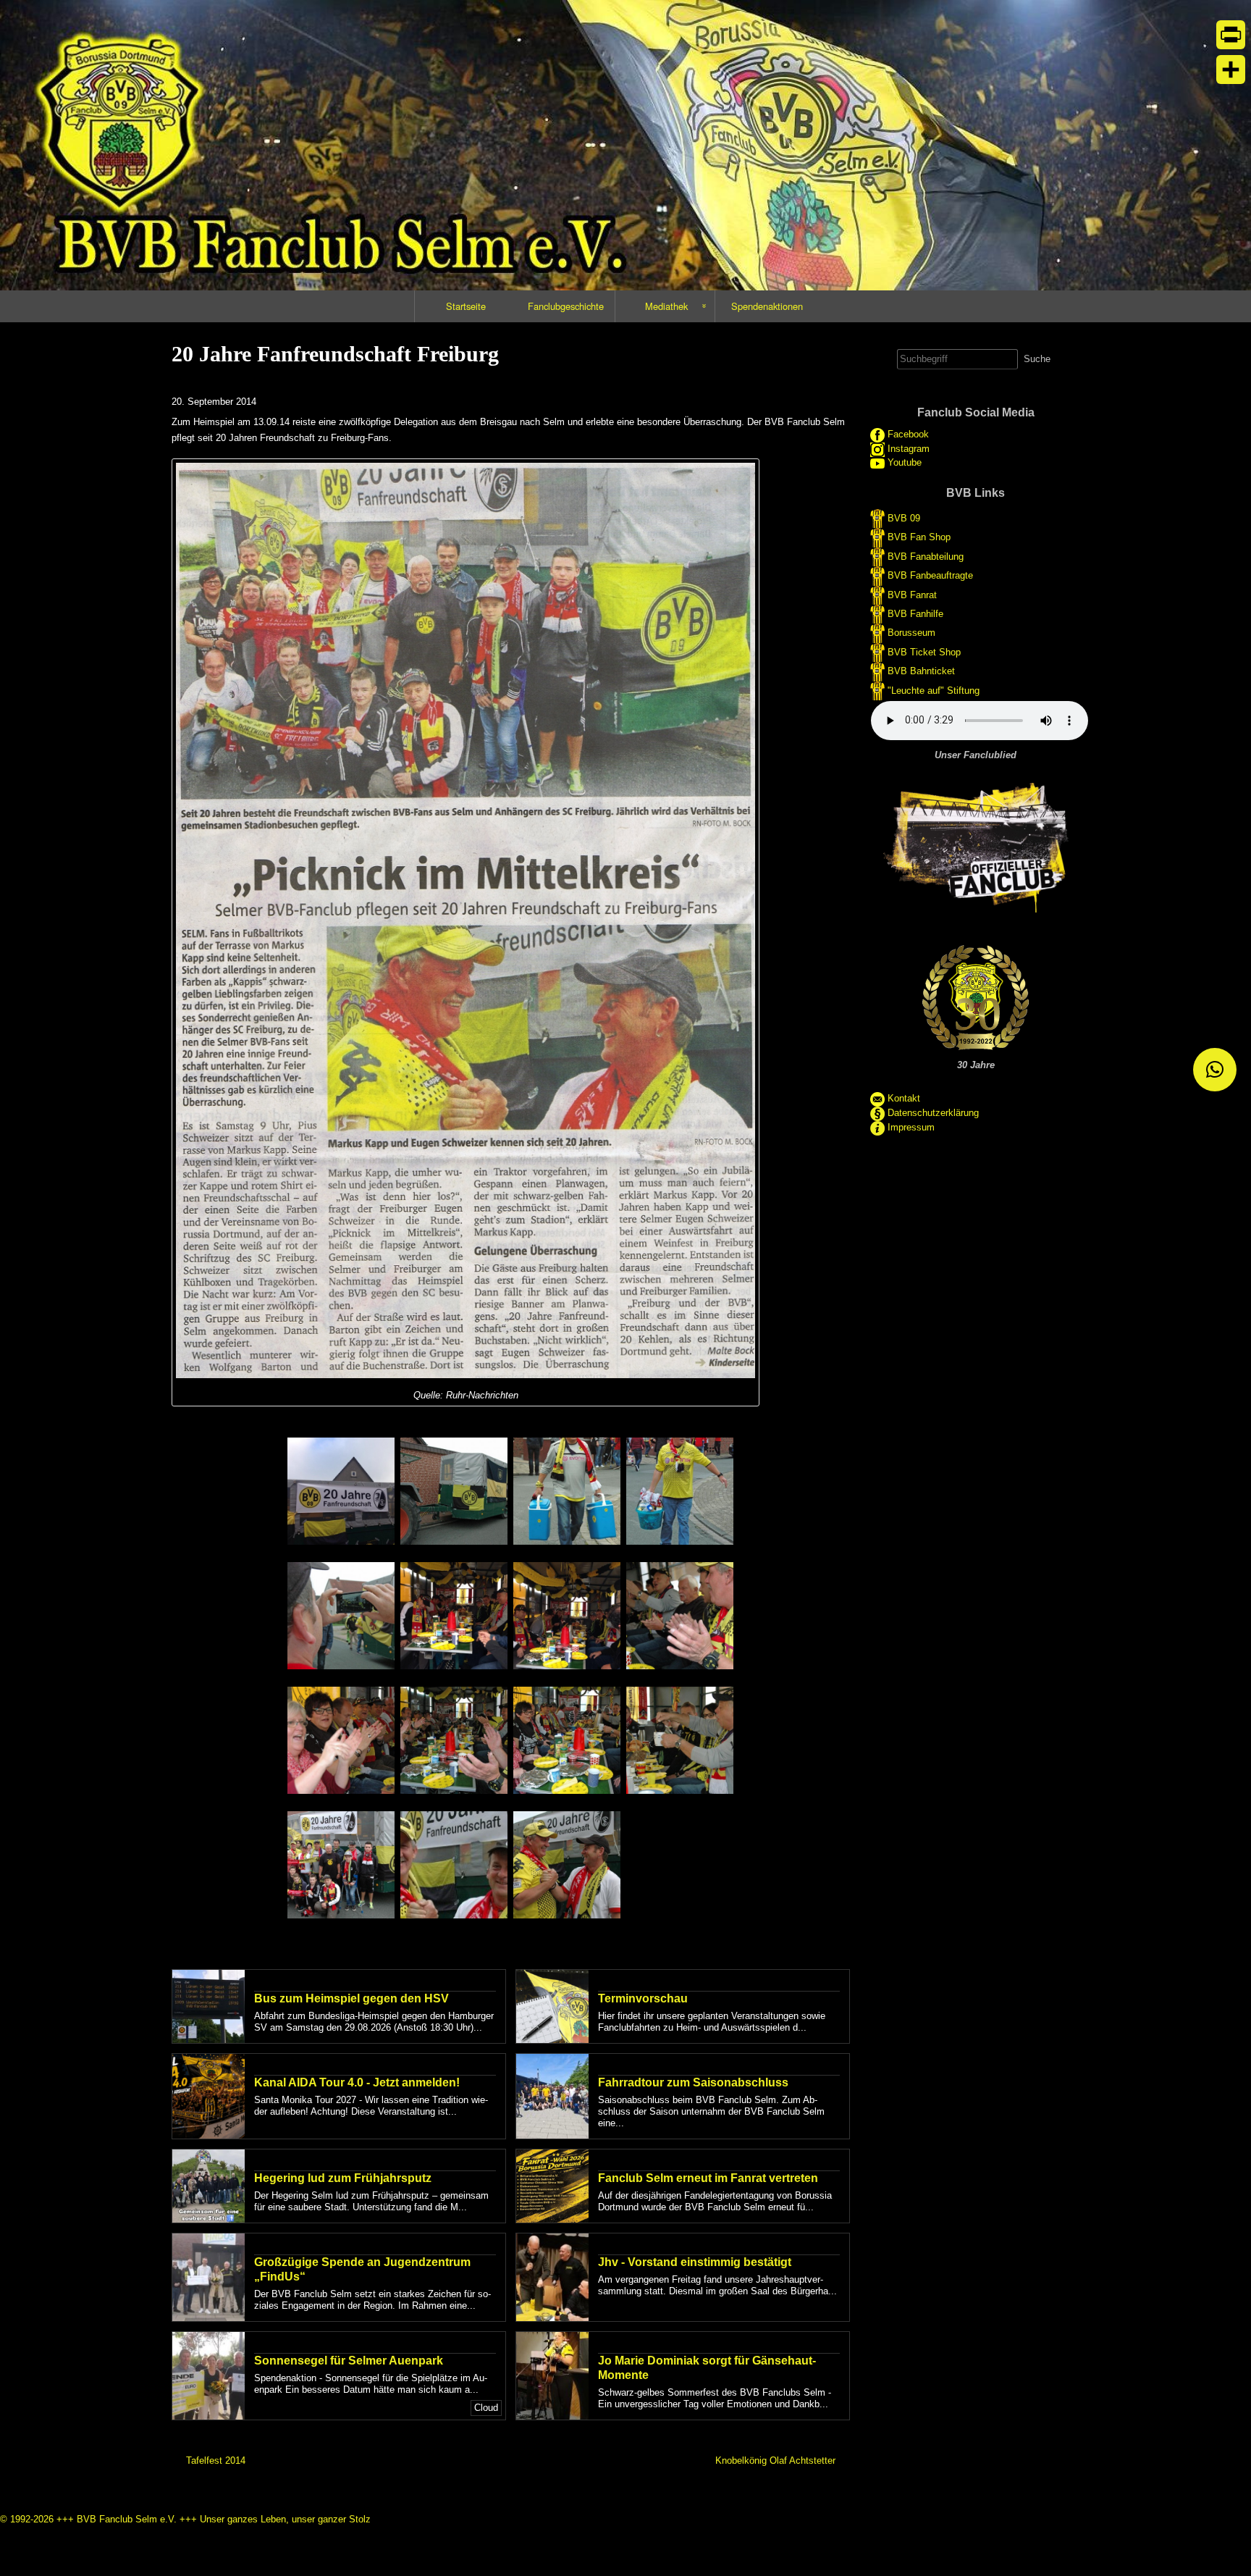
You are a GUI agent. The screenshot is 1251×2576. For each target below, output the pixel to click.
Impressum (911, 1127)
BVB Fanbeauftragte (930, 575)
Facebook (908, 435)
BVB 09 (904, 518)
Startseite (466, 306)
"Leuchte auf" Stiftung (934, 690)
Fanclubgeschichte (566, 306)
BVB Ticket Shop (924, 651)
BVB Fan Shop (919, 537)
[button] (1215, 1070)
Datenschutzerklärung (933, 1113)
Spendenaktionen (767, 306)
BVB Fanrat (912, 594)
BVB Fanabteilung (926, 557)
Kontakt (904, 1098)
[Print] (1231, 35)
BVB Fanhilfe (915, 614)
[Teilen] (1231, 70)
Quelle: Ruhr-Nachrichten (466, 1395)
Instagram (909, 449)
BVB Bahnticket (921, 671)
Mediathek (666, 306)
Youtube (905, 462)
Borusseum (911, 633)
